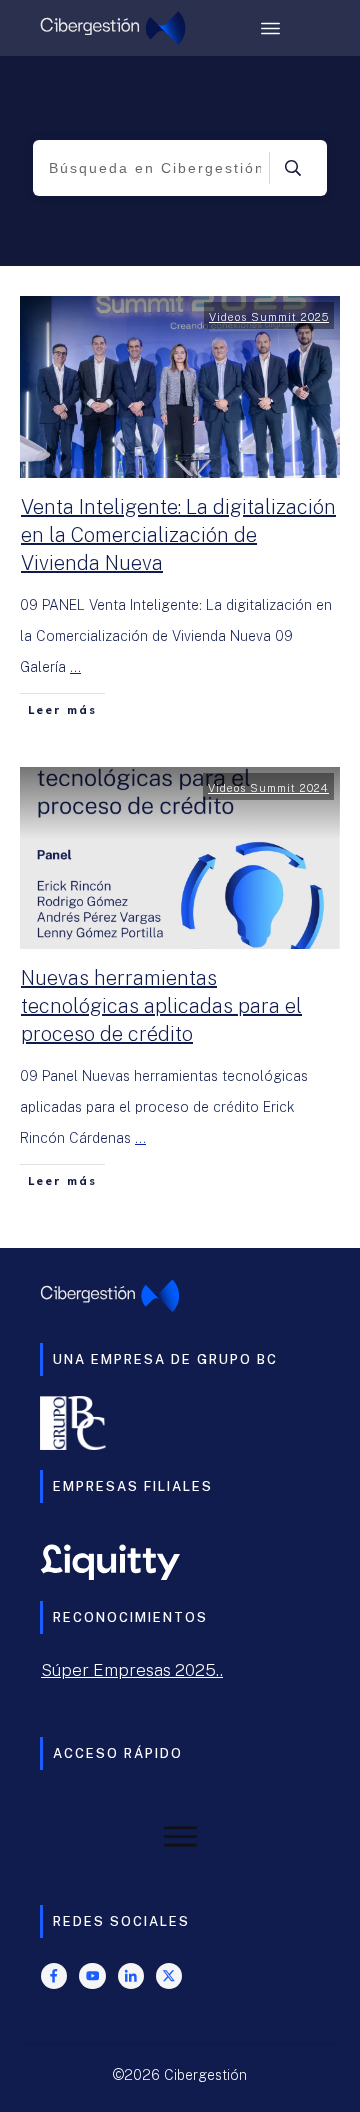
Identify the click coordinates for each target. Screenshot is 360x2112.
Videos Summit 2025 (269, 317)
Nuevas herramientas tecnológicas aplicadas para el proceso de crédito (161, 1006)
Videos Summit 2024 (268, 788)
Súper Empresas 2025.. (132, 1670)
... (75, 667)
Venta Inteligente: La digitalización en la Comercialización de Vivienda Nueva (178, 535)
